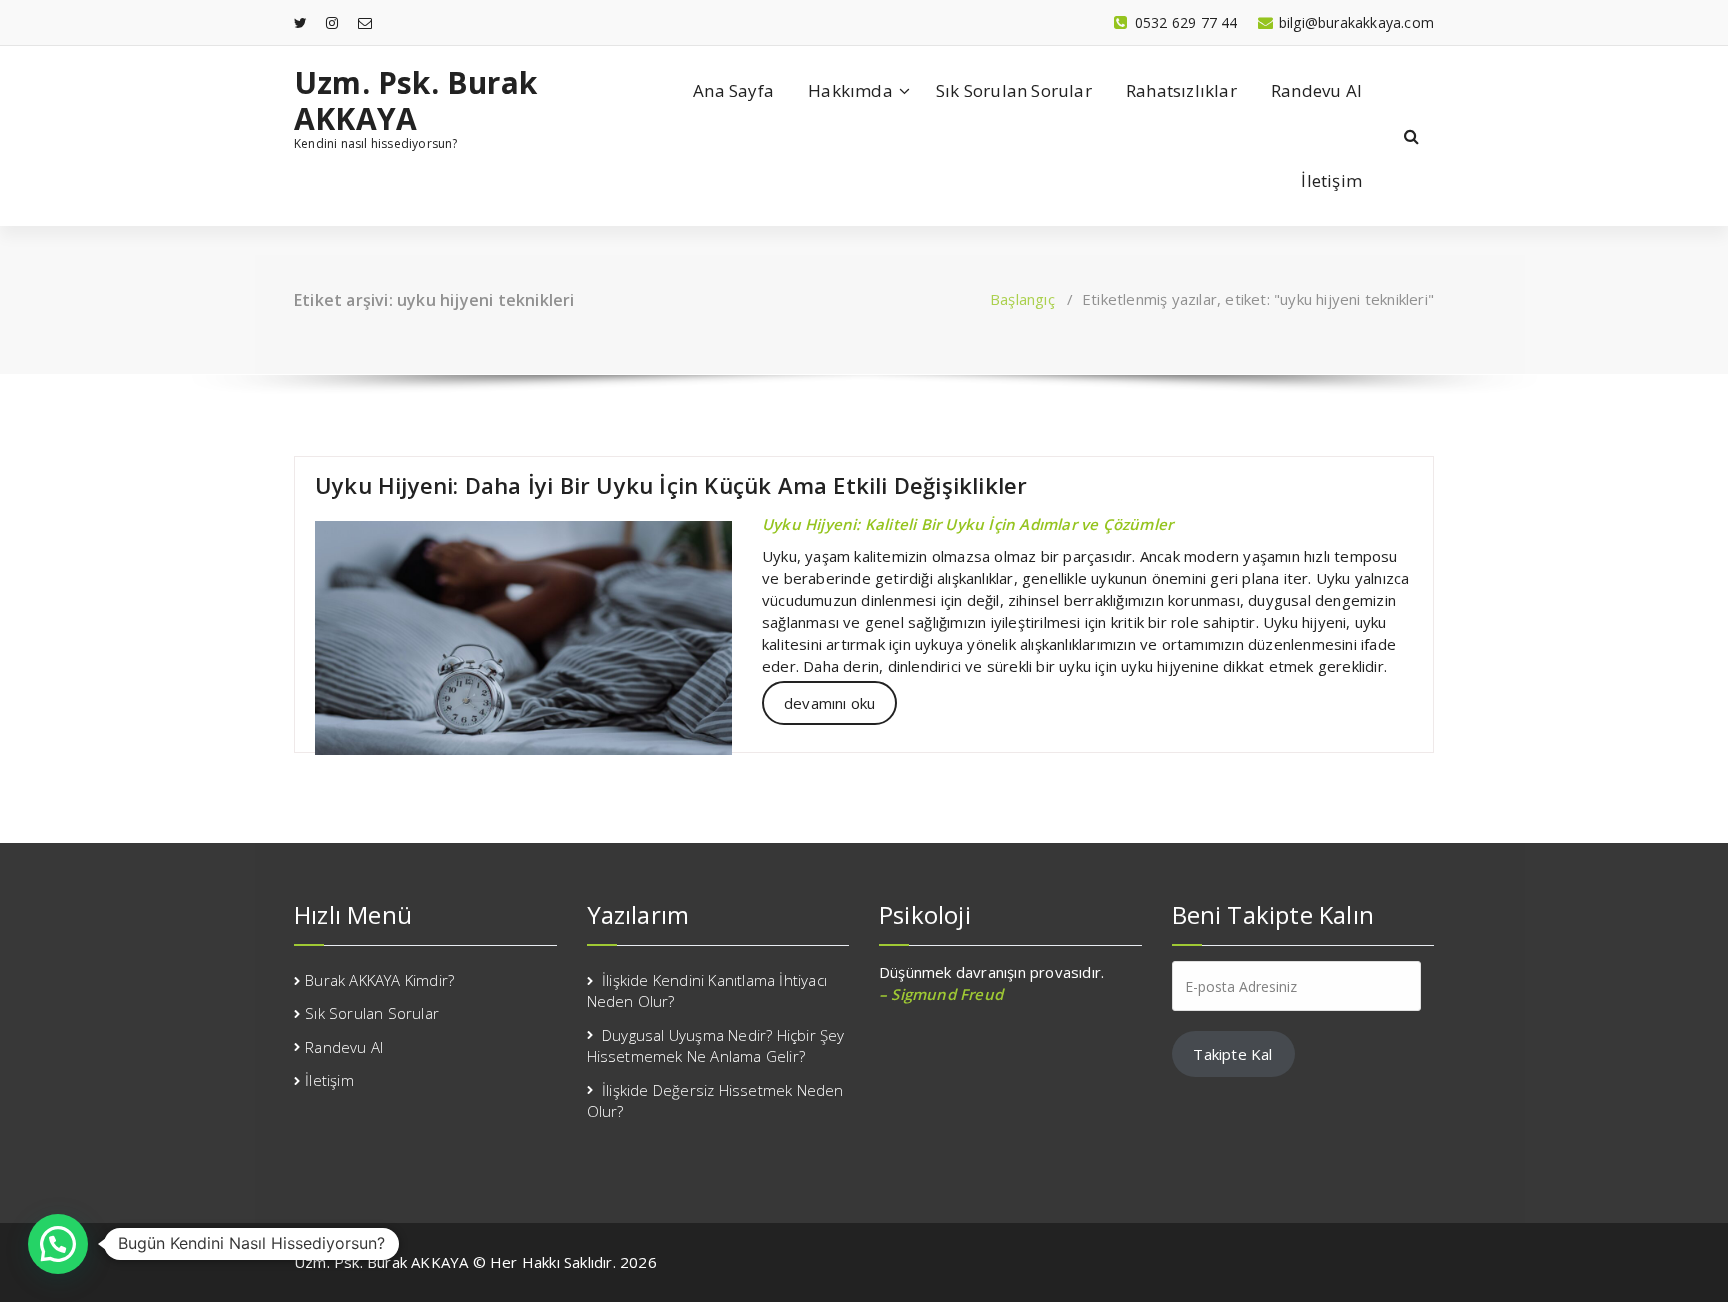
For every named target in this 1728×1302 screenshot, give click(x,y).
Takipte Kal (1232, 1054)
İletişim (1331, 180)
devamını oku (829, 703)
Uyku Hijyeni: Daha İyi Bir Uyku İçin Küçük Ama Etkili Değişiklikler (671, 485)
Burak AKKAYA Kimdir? (379, 980)
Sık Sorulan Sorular (1014, 90)
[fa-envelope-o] (365, 22)
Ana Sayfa (733, 90)
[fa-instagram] (332, 22)
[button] (58, 1244)
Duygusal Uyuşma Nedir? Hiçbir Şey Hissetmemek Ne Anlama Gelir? (716, 1045)
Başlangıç (1022, 299)
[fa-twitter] (300, 22)
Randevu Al (1316, 90)
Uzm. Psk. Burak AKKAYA (415, 101)
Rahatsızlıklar (1181, 90)
